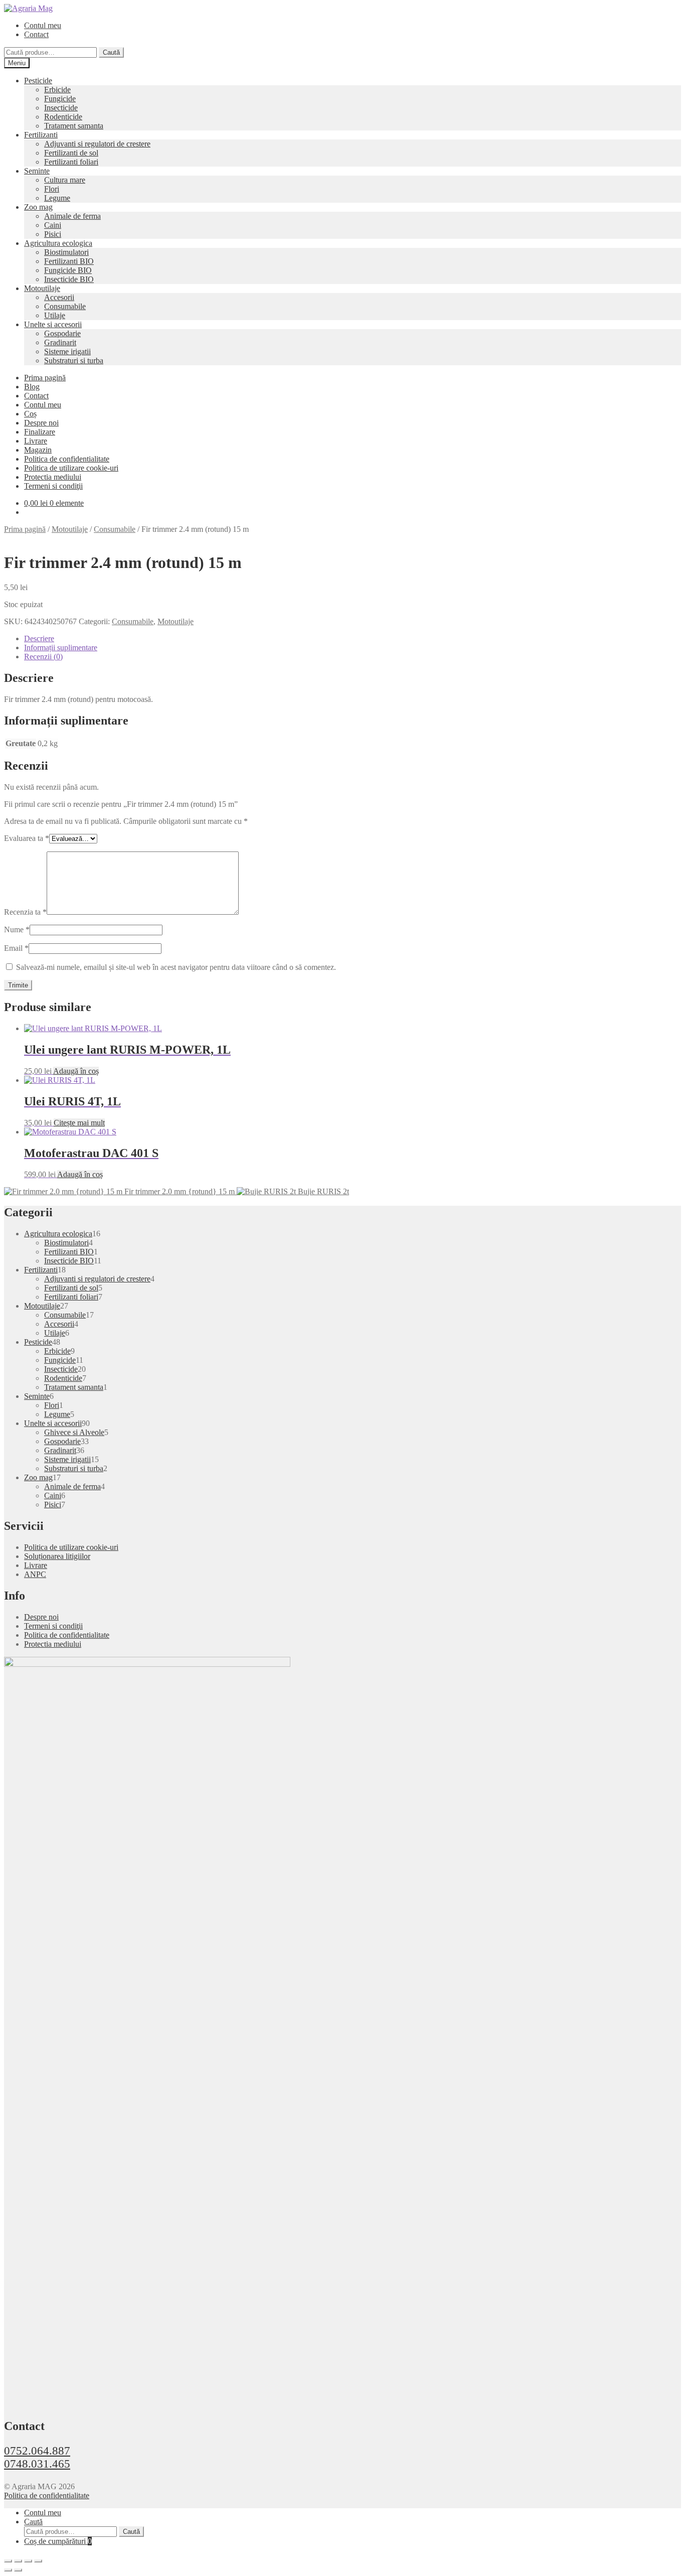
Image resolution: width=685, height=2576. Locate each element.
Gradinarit (60, 342)
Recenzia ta (25, 912)
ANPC (35, 1574)
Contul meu (43, 25)
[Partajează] (28, 2561)
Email (16, 948)
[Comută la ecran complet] (18, 2561)
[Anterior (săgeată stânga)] (8, 2570)
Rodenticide (63, 117)
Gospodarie (62, 333)
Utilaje (55, 315)
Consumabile (65, 306)
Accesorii (59, 297)
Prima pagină (45, 378)
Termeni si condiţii (53, 486)
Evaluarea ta (27, 838)
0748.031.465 (37, 2464)
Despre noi (41, 423)
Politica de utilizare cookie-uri (71, 468)
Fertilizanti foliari (71, 162)
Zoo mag (38, 207)
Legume (57, 198)
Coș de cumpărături (58, 2541)
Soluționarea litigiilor (57, 1556)
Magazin (38, 450)
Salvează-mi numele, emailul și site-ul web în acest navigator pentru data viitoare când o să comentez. (176, 967)
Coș (30, 414)
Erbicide (57, 90)
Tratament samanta (74, 126)
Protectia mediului (53, 477)
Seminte (37, 171)
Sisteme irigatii (67, 351)
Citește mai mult (79, 1123)
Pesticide (38, 81)
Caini (53, 225)
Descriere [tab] (39, 638)
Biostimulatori (66, 252)
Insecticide (61, 108)
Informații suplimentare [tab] (61, 648)
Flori (52, 189)
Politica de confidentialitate (67, 459)
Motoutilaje (42, 288)
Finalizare (40, 432)
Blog (32, 387)
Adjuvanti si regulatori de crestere (97, 144)
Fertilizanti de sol (71, 153)
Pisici (53, 234)
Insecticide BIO (69, 279)
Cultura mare (65, 180)
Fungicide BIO (68, 270)
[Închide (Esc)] (38, 2561)
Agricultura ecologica (58, 243)
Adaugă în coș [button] (76, 1071)
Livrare (36, 441)
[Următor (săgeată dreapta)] (18, 2570)
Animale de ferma (72, 216)
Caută (111, 52)
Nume (17, 929)
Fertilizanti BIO (69, 261)
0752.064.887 (37, 2451)
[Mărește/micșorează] (8, 2561)
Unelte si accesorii (53, 324)
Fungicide (60, 99)
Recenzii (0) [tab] (43, 657)
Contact (36, 34)
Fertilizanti (41, 135)
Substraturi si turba (74, 361)
